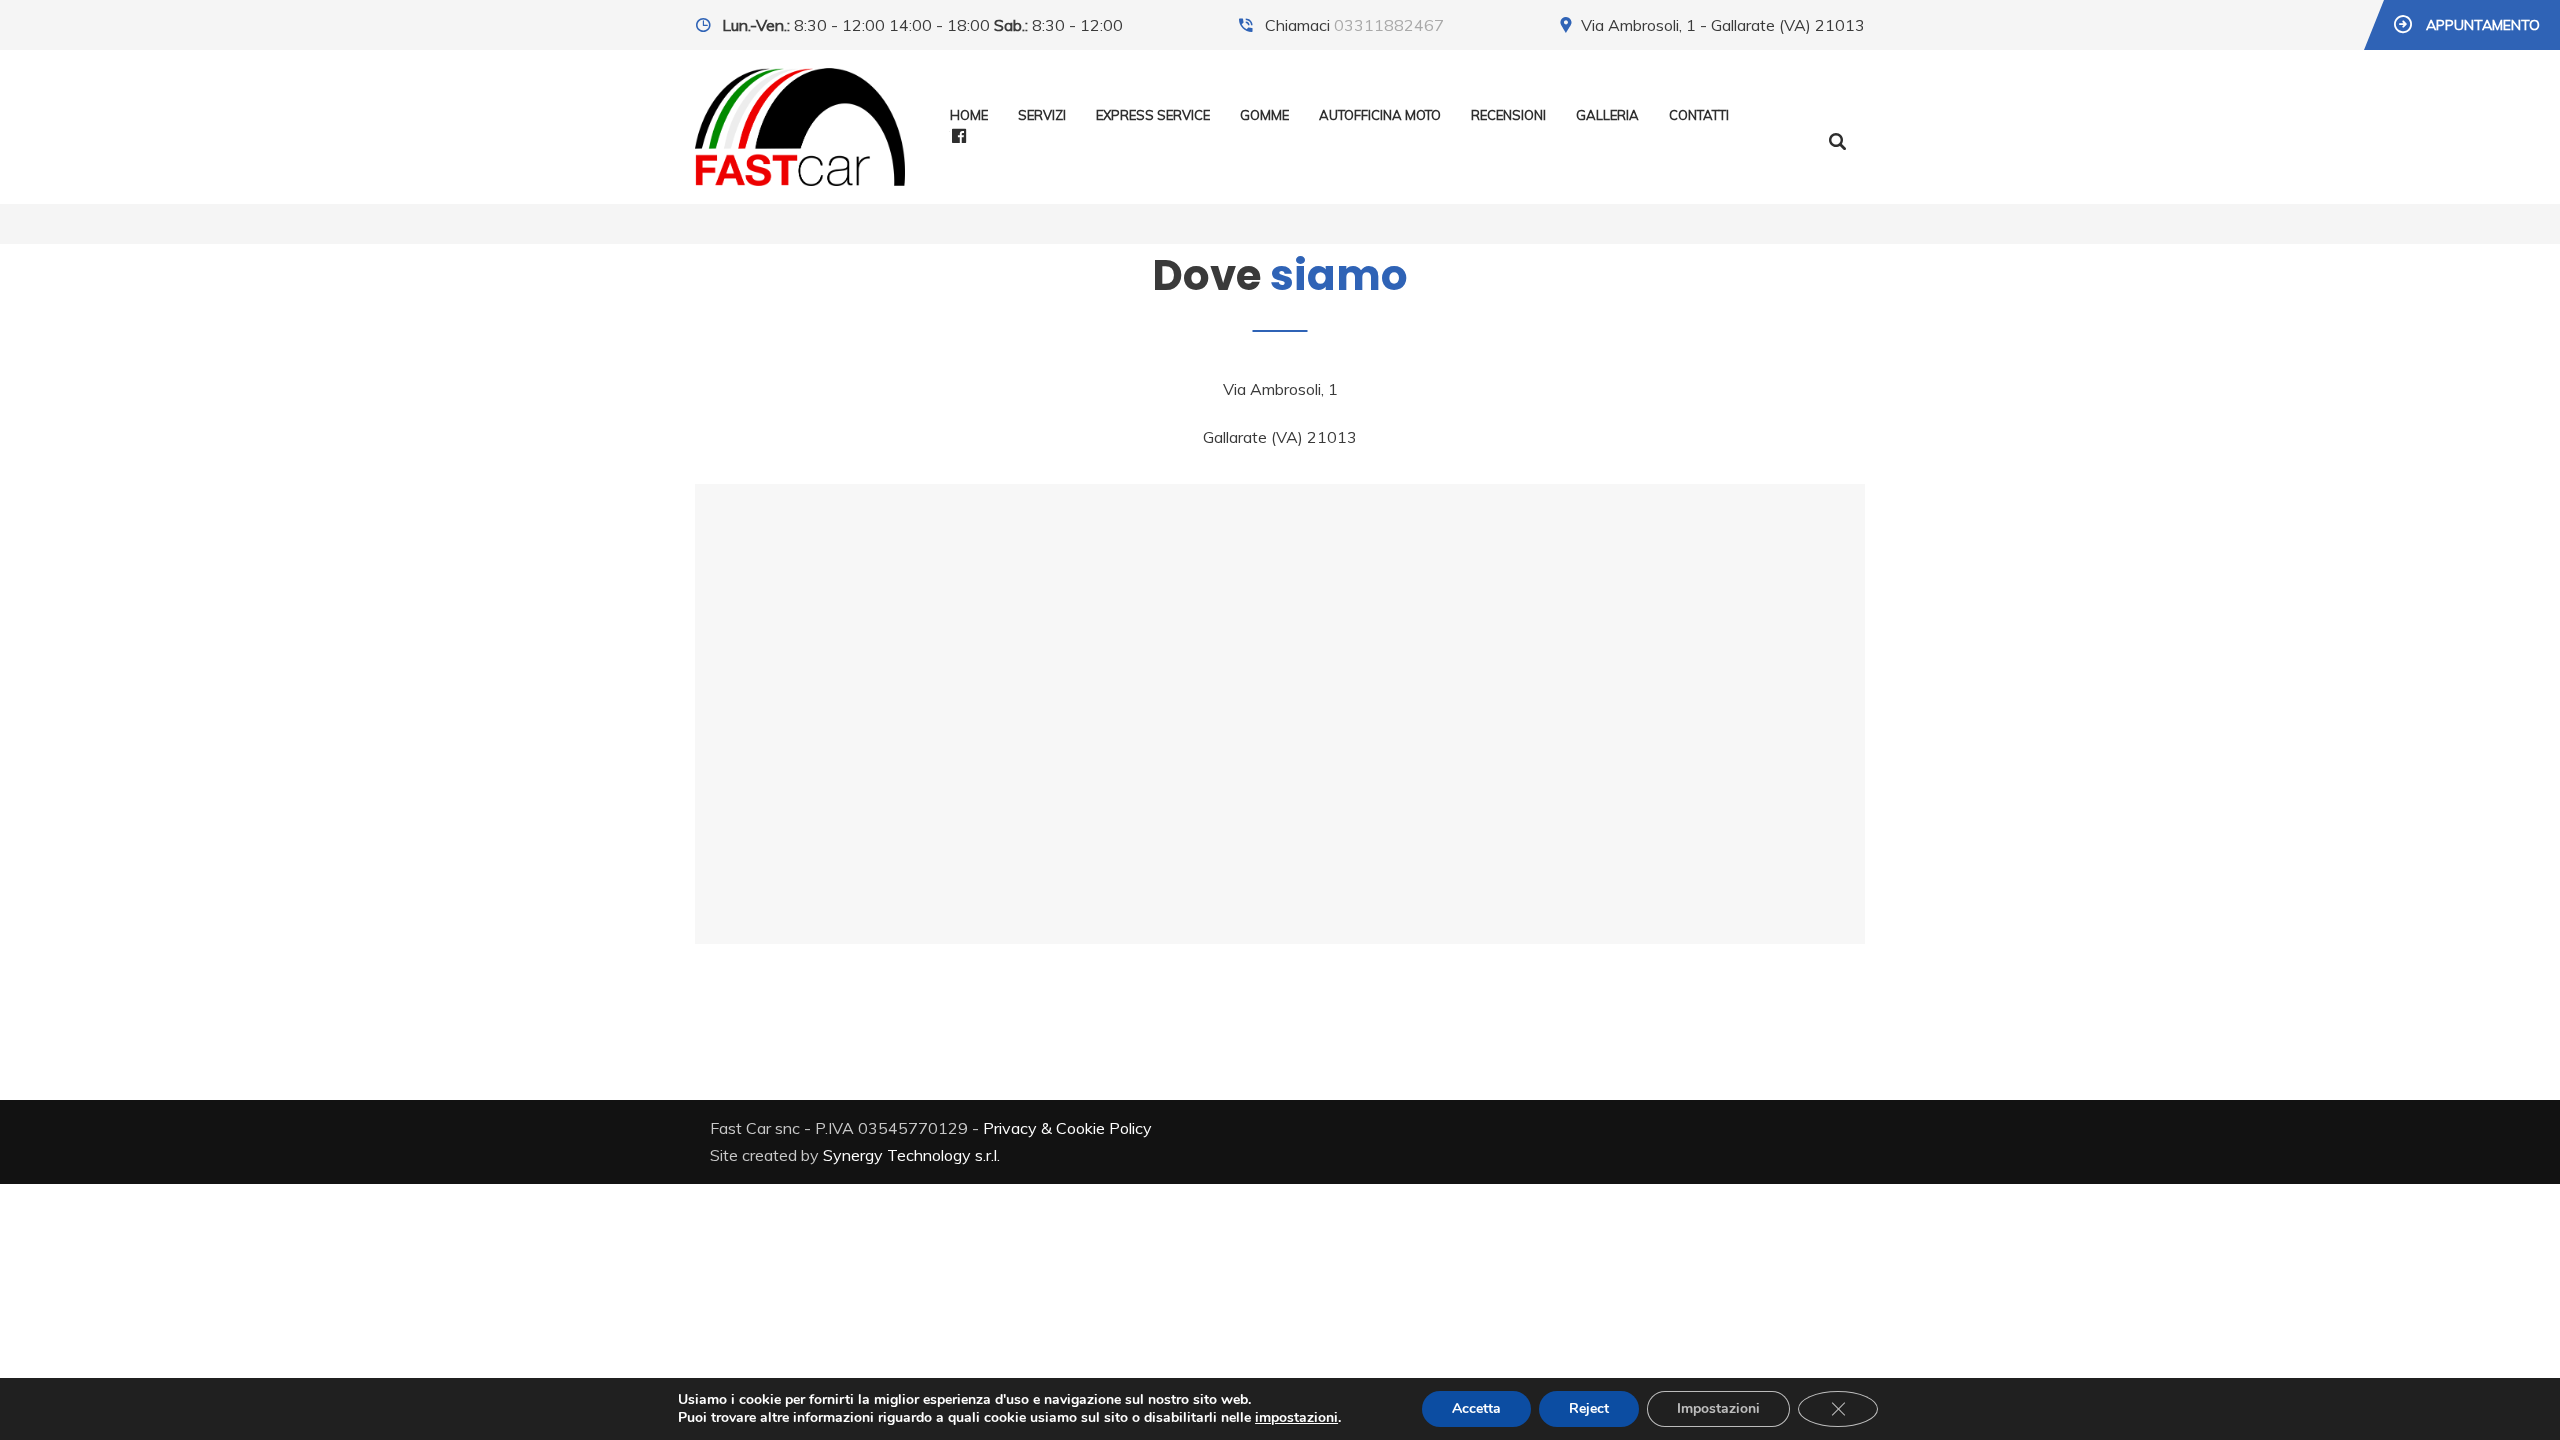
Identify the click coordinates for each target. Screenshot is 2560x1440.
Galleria (1607, 115)
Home (969, 115)
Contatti (1699, 115)
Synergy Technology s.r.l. (911, 1155)
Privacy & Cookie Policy (1067, 1128)
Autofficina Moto (1380, 115)
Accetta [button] (1476, 1408)
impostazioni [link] (1296, 1417)
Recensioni (1508, 115)
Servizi (1042, 115)
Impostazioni (1718, 1408)
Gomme (1264, 115)
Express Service (1153, 115)
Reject (1589, 1408)
